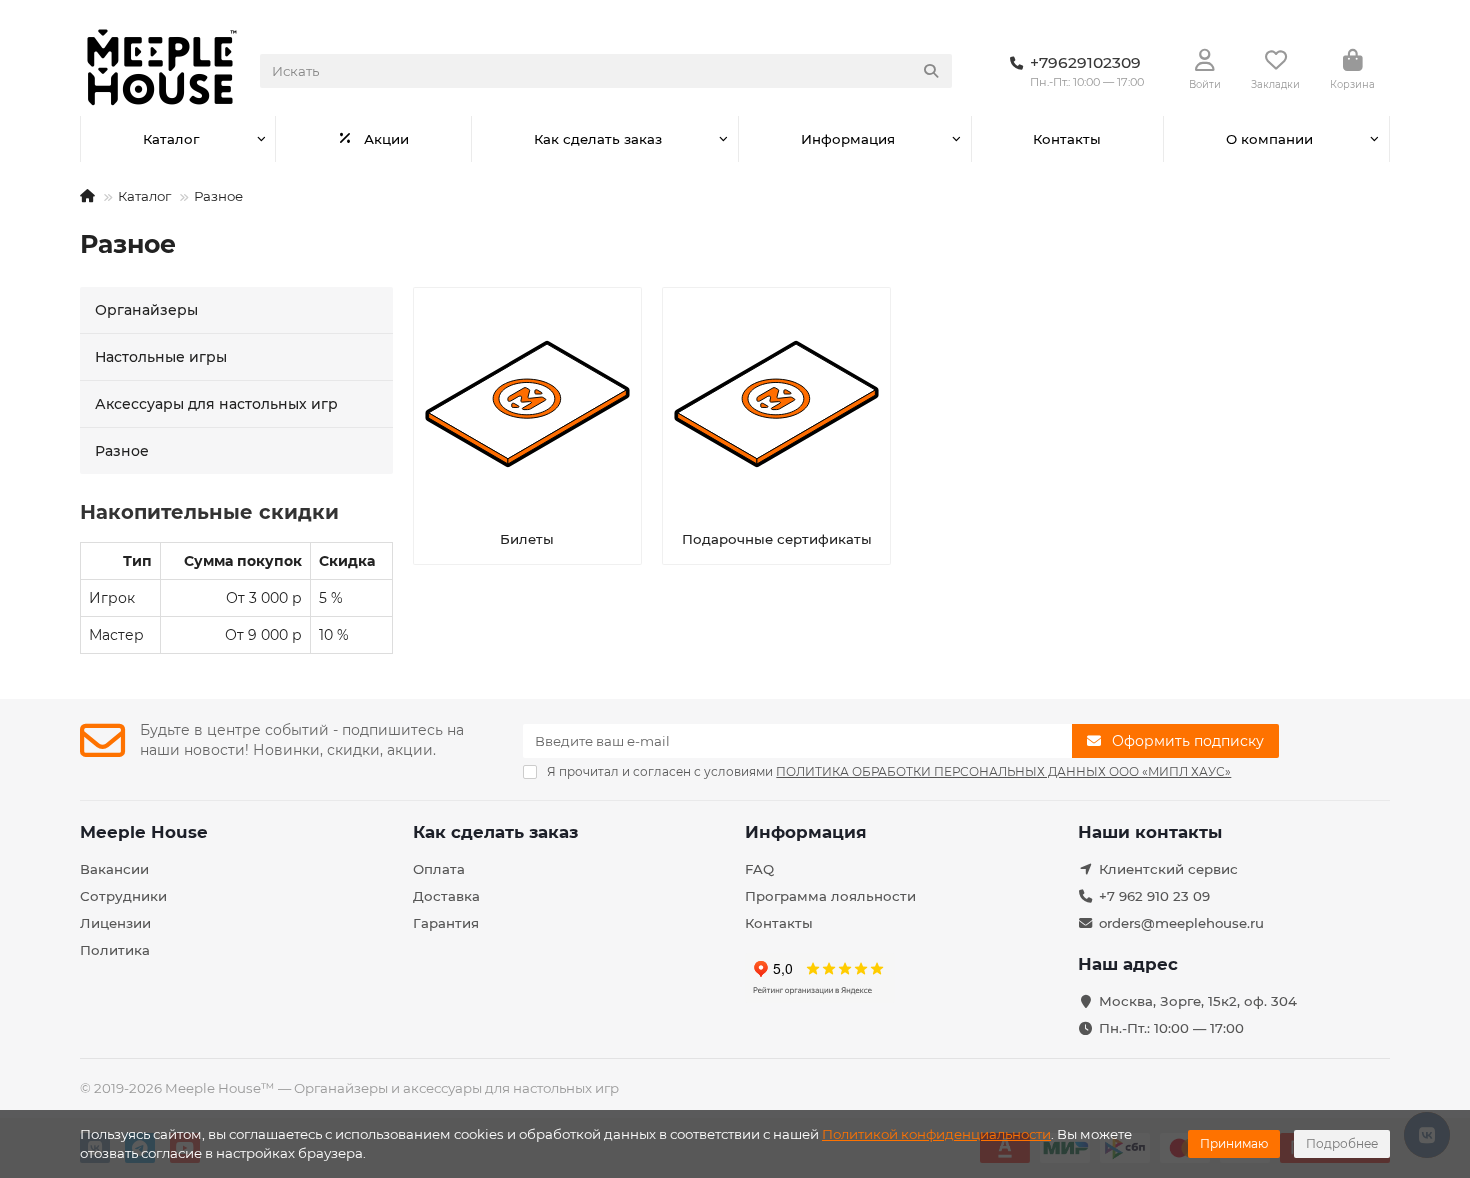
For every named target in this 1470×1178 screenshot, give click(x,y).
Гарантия (446, 923)
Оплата (439, 869)
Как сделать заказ (598, 139)
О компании (1269, 139)
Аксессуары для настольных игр (216, 404)
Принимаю (1234, 1143)
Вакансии (114, 869)
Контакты (1067, 139)
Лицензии (115, 923)
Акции (386, 139)
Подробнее (1342, 1143)
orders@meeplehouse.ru (1181, 923)
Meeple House (144, 832)
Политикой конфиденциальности (936, 1134)
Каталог (171, 139)
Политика (115, 950)
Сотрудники (123, 896)
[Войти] (1205, 61)
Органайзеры (146, 310)
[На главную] (87, 196)
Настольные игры (161, 357)
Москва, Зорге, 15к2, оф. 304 (1198, 1001)
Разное (122, 451)
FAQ (759, 869)
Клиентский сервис (1168, 869)
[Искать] (931, 71)
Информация (848, 139)
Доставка (446, 896)
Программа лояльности (830, 896)
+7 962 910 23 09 (1154, 896)
